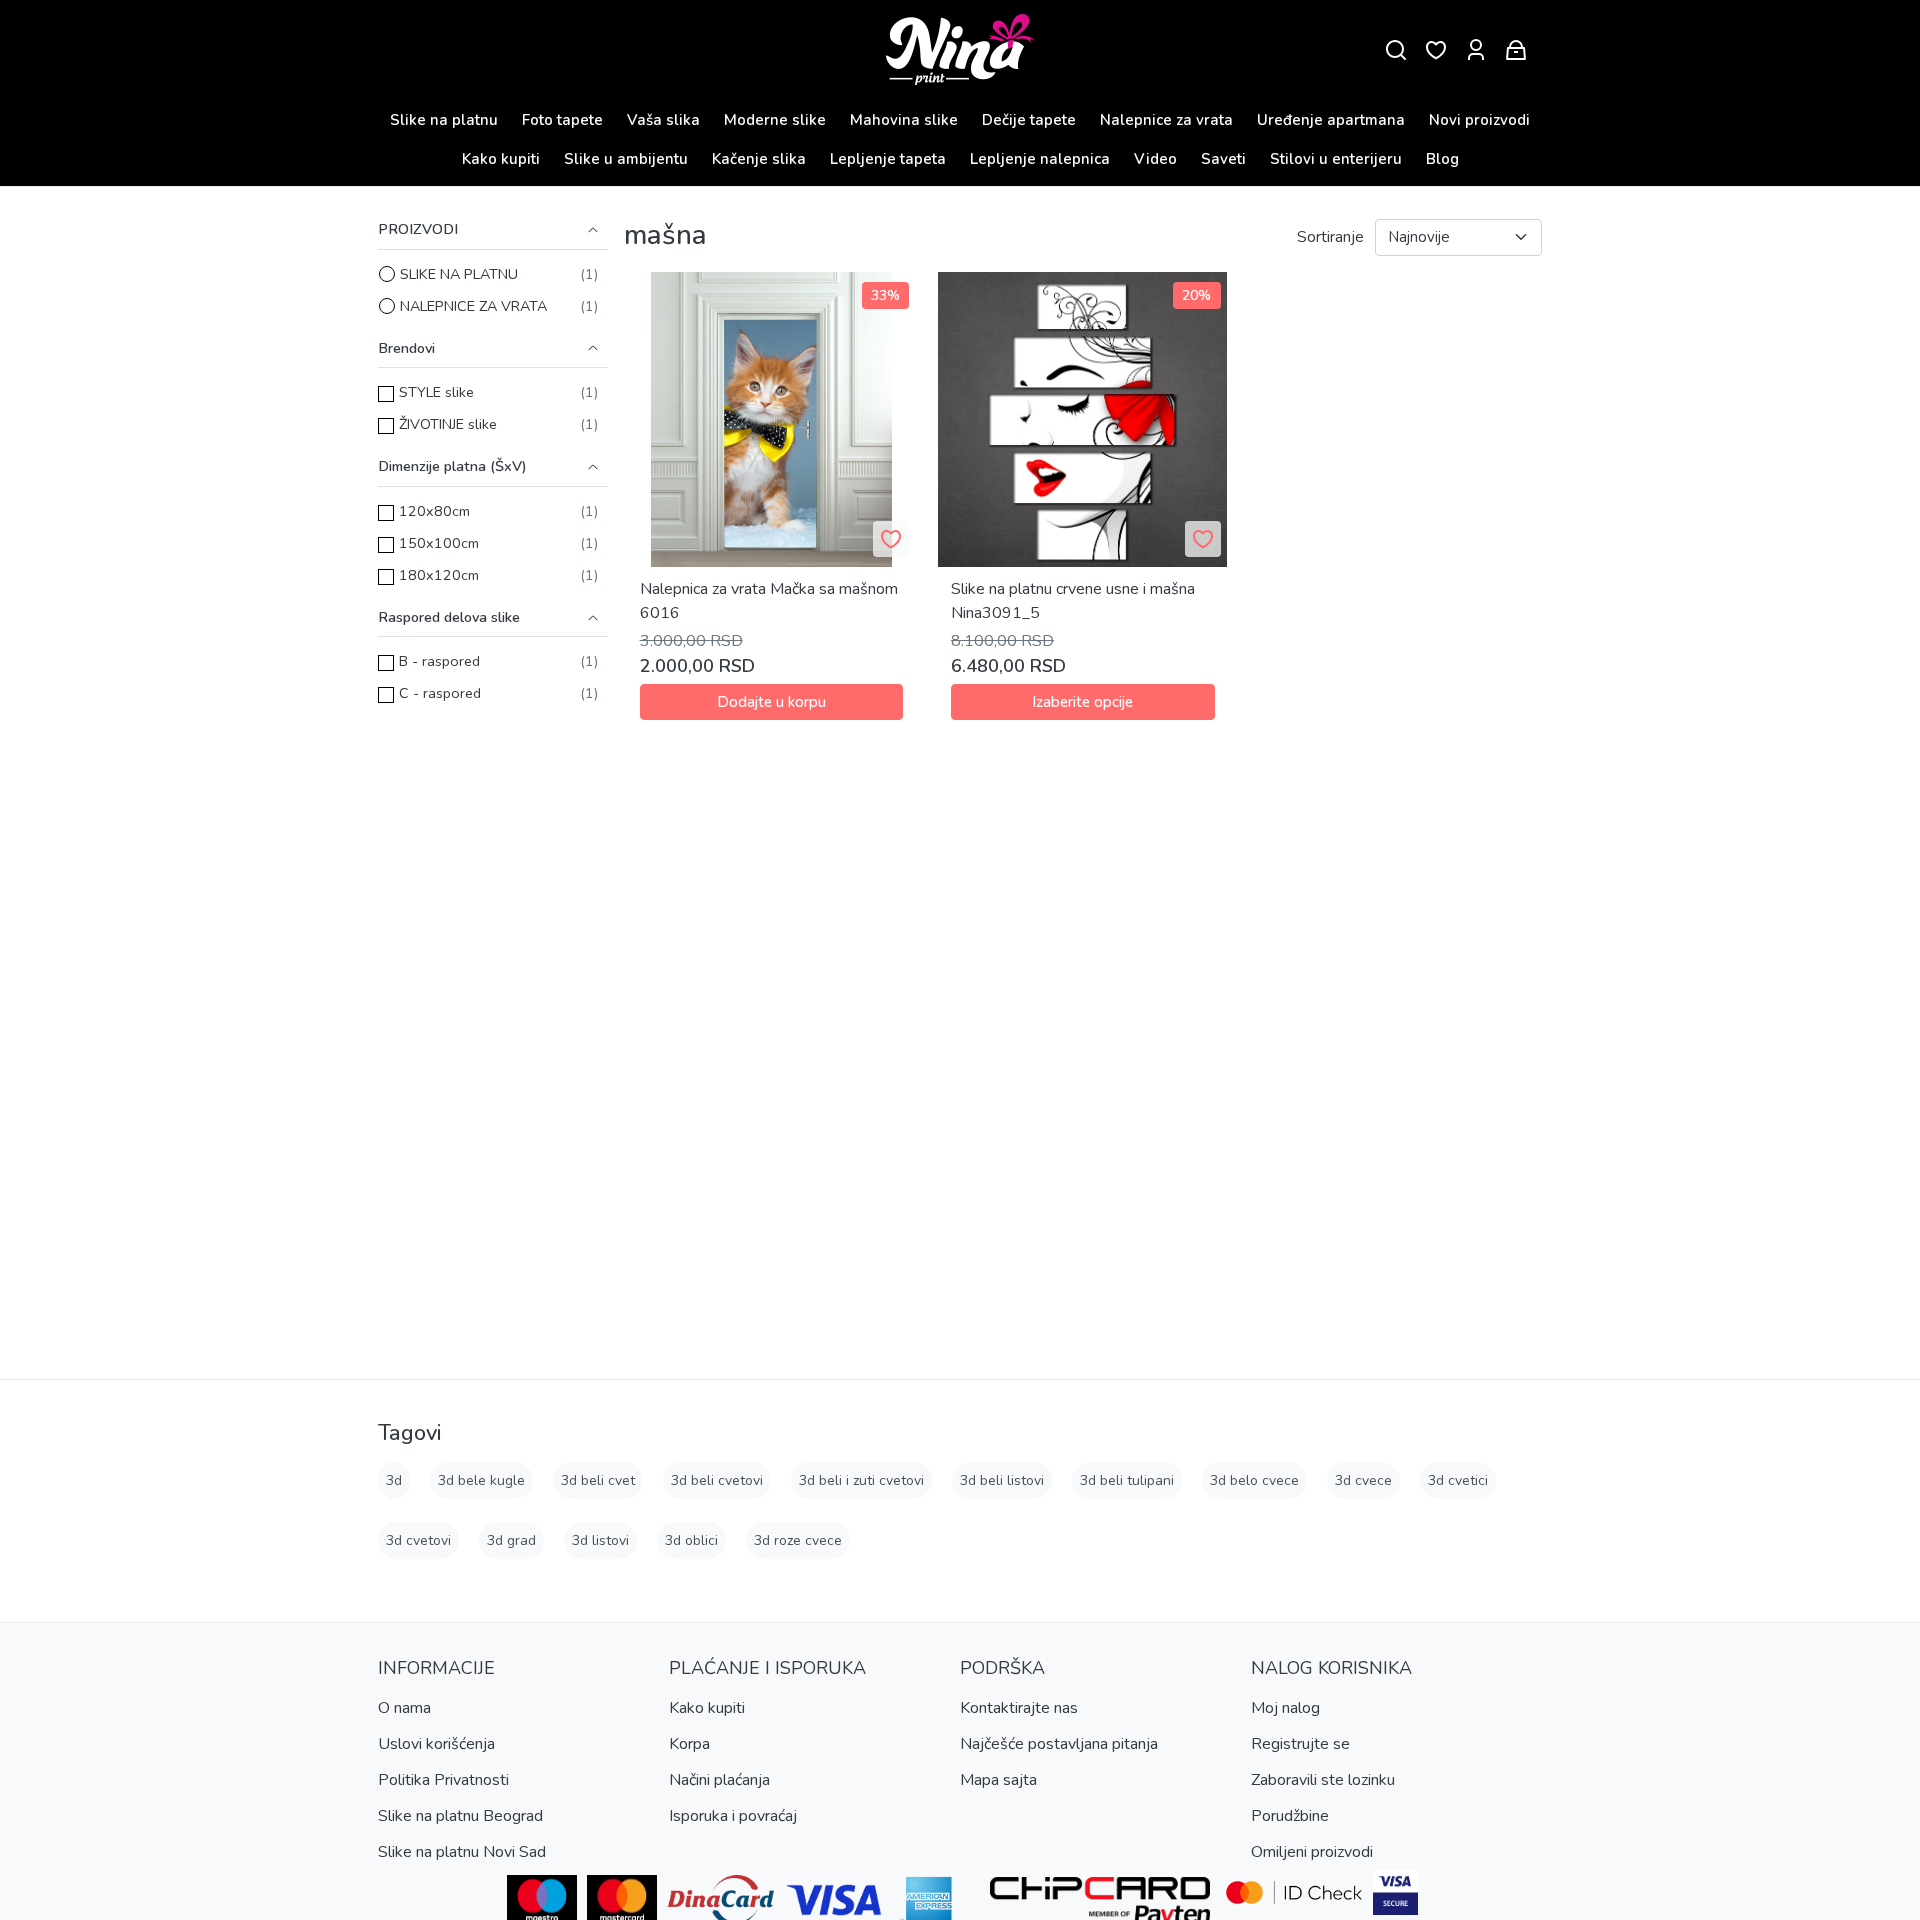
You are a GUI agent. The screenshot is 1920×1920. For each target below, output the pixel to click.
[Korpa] (1516, 50)
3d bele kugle (481, 1480)
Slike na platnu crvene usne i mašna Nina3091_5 (1073, 601)
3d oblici (691, 1540)
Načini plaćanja (719, 1780)
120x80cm (434, 511)
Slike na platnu (444, 120)
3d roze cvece (798, 1540)
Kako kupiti (501, 159)
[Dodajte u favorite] (891, 539)
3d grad (511, 1540)
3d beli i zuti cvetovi (861, 1480)
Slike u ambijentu (626, 159)
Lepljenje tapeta (888, 159)
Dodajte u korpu (771, 702)
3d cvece (1363, 1480)
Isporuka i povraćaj (733, 1816)
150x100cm (439, 543)
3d (394, 1480)
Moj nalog (1285, 1708)
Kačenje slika (759, 159)
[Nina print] (960, 50)
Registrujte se (1300, 1744)
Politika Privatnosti (443, 1780)
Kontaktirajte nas (1019, 1708)
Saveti (1223, 159)
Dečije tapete (1029, 120)
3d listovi (600, 1540)
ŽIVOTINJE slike (448, 424)
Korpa (689, 1744)
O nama (404, 1708)
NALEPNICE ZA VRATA (473, 306)
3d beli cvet (598, 1480)
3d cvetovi (418, 1540)
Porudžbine (1290, 1816)
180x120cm (439, 575)
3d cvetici (1458, 1480)
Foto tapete (562, 120)
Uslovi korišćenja (436, 1744)
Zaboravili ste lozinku (1323, 1780)
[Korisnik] (1476, 50)
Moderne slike (775, 120)
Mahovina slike (904, 120)
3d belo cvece (1254, 1480)
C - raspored (440, 693)
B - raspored (439, 661)
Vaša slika (663, 120)
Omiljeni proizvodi (1312, 1852)
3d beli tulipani (1127, 1480)
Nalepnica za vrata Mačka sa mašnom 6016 (769, 601)
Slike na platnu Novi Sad (462, 1852)
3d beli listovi (1002, 1480)
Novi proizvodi (1479, 120)
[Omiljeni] (1436, 50)
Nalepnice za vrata (1166, 120)
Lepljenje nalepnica (1040, 159)
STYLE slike (436, 392)
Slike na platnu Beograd (460, 1816)
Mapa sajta (998, 1780)
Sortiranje (1330, 237)
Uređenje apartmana (1331, 120)
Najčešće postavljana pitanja (1059, 1744)
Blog (1442, 159)
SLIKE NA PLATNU (459, 274)
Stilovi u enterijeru (1336, 159)
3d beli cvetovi (717, 1480)
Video (1155, 159)
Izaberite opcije (1082, 702)
